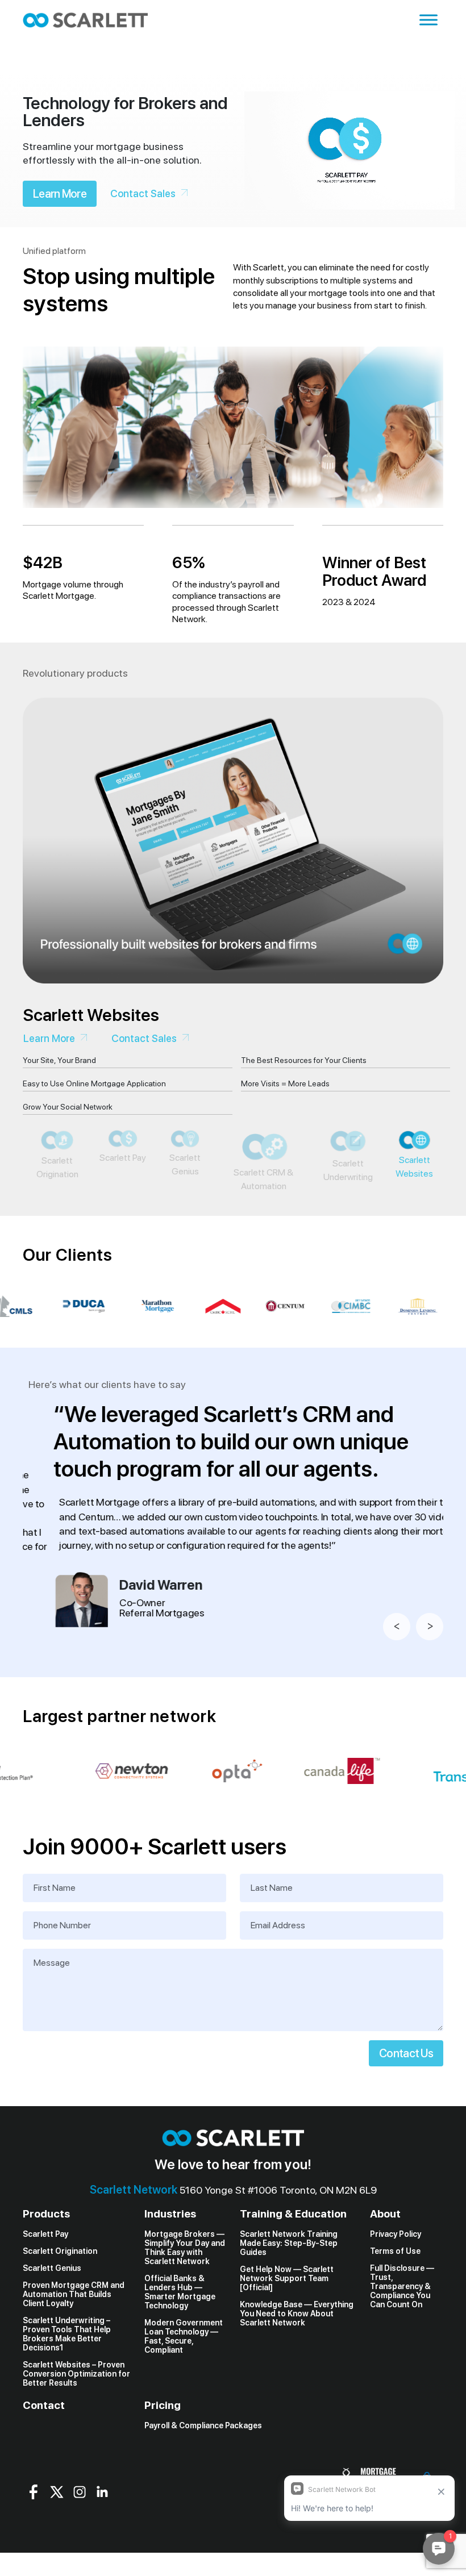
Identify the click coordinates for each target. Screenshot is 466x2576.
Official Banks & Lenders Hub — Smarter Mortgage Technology (180, 2339)
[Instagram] (80, 2538)
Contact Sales (143, 193)
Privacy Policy (396, 2281)
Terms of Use (395, 2298)
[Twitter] (57, 2538)
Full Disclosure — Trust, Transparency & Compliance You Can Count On (402, 2333)
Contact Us (406, 2100)
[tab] (53, 1201)
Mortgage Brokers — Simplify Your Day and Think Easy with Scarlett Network (185, 2294)
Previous (397, 1673)
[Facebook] (34, 2538)
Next (430, 1673)
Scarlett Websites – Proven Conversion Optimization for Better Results (76, 2420)
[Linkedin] (102, 2538)
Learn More (60, 194)
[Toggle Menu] (428, 20)
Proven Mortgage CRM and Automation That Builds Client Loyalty (74, 2341)
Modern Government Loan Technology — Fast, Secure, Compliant (184, 2383)
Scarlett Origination (60, 2298)
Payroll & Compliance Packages (203, 2471)
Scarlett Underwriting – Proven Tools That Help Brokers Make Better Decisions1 (67, 2381)
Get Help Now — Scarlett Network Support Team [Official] (287, 2325)
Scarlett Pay (45, 2281)
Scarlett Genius (52, 2315)
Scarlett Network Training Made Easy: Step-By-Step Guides (289, 2290)
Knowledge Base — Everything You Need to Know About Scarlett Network (297, 2360)
